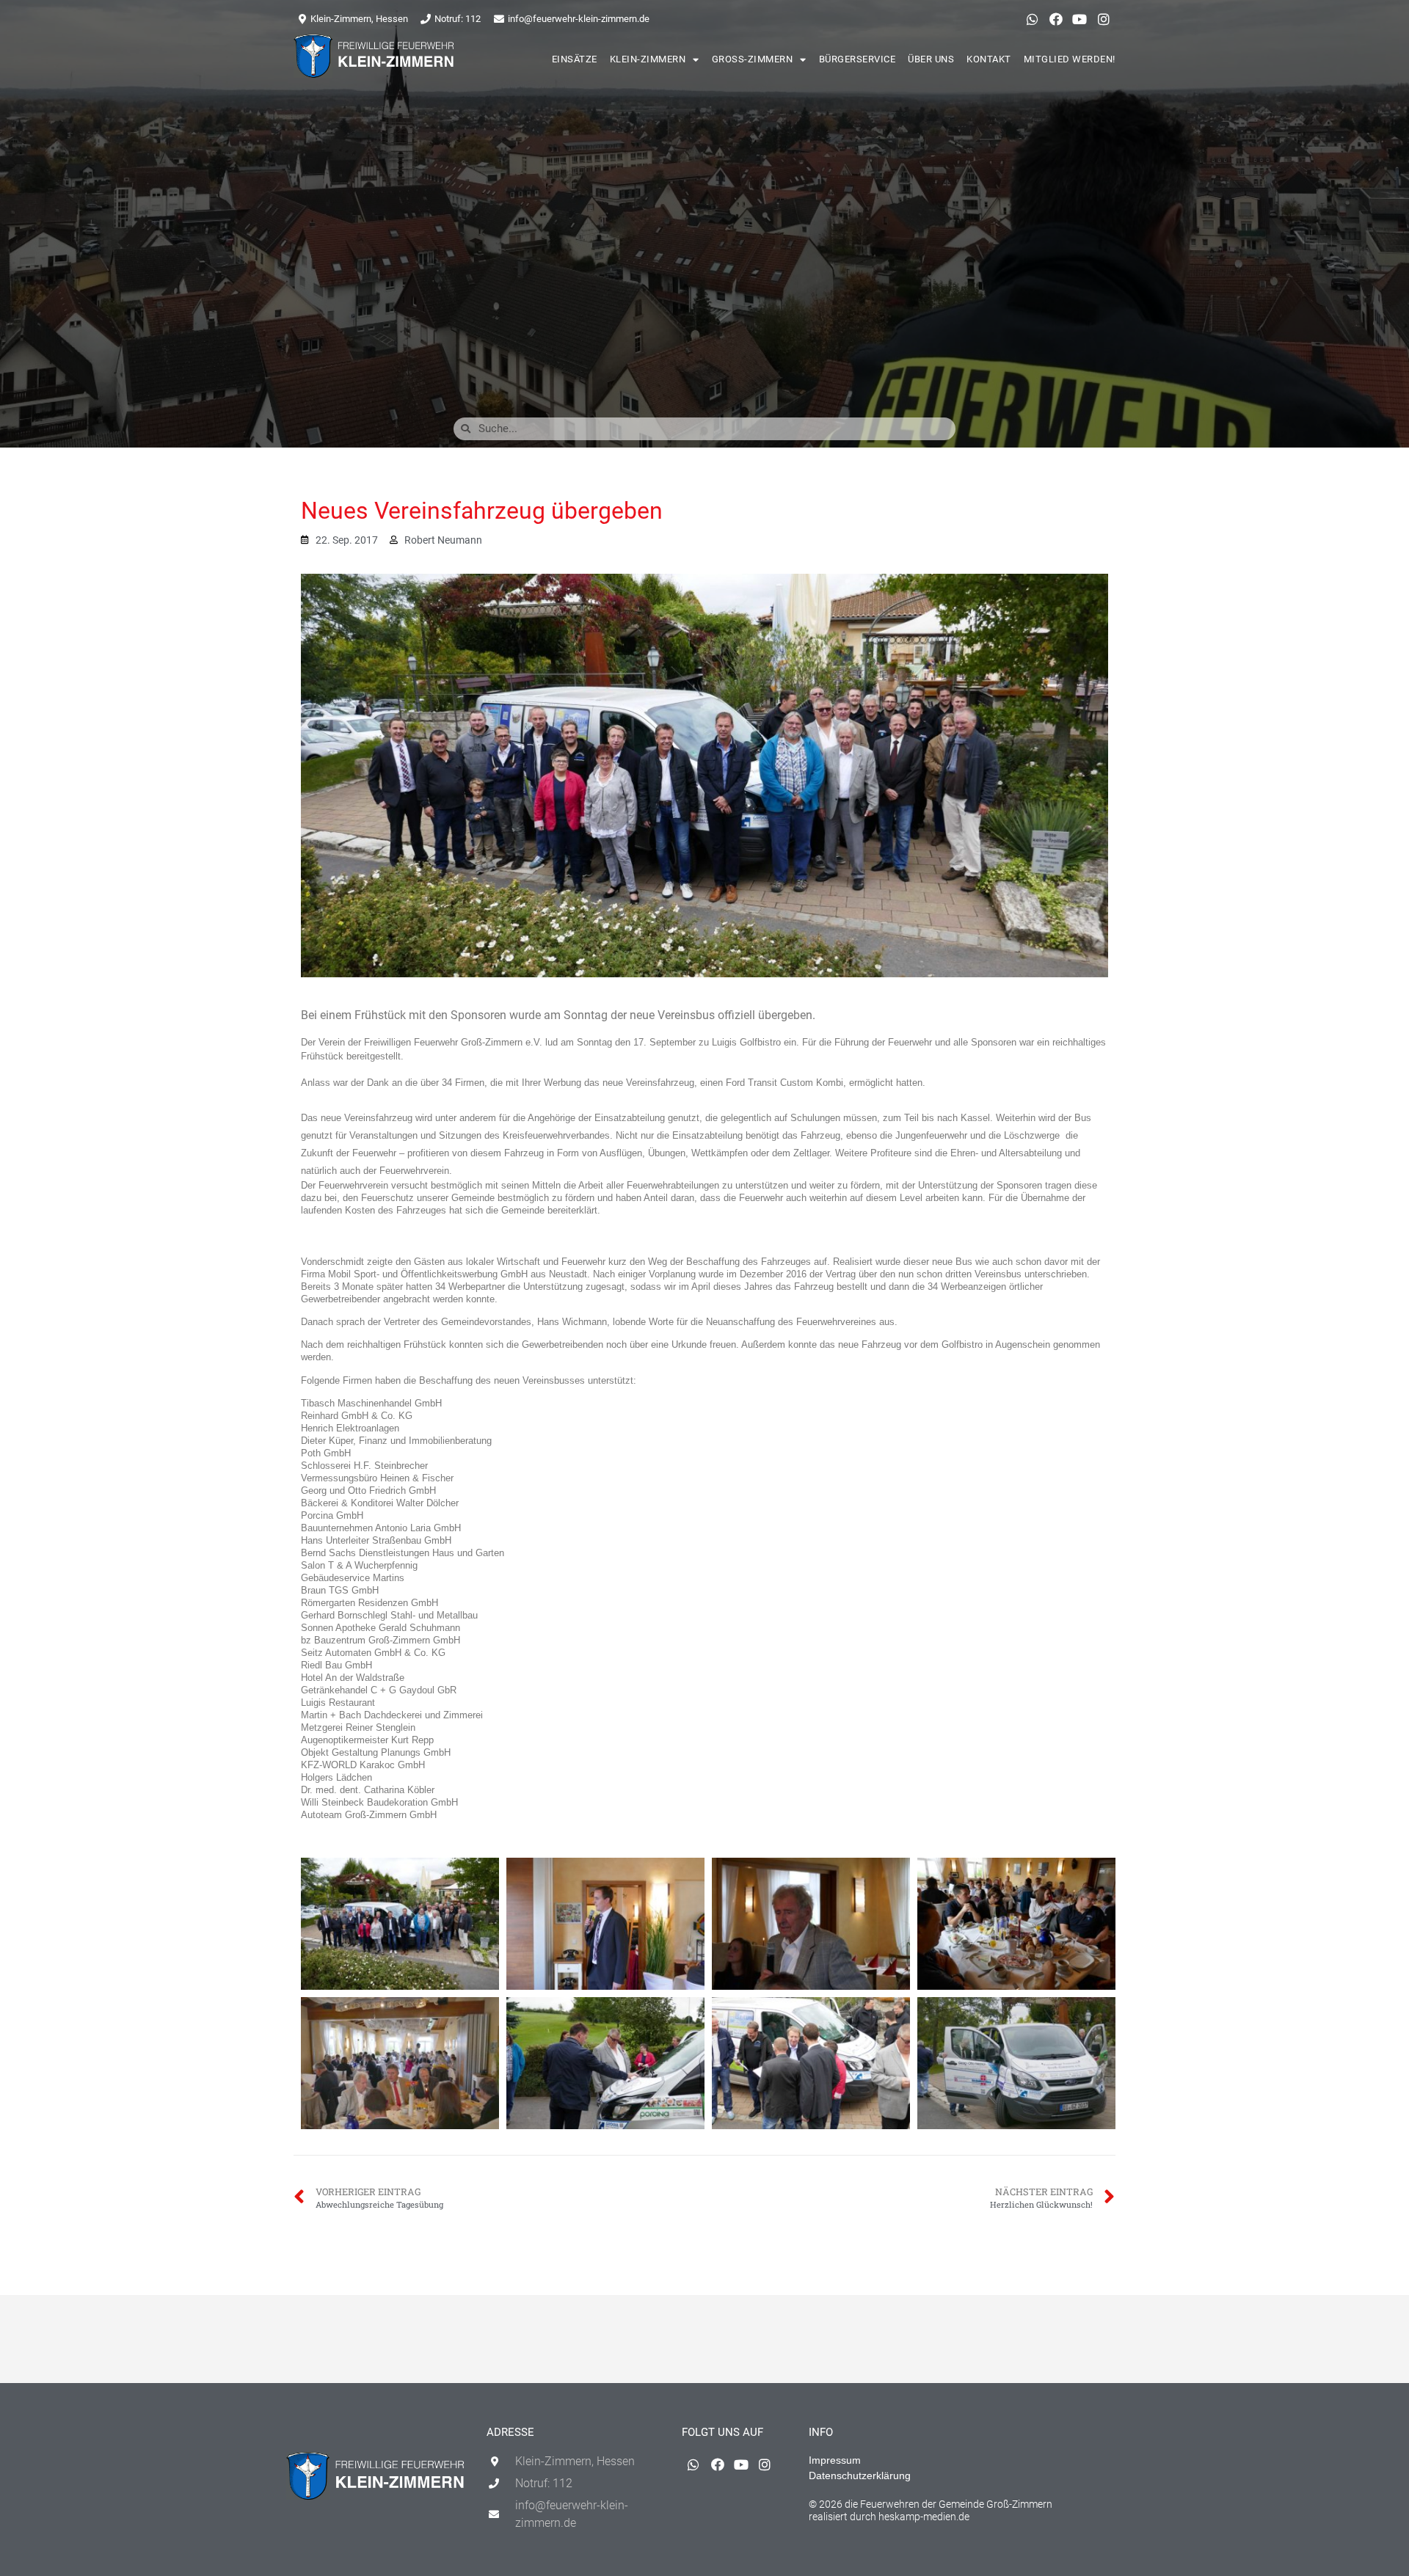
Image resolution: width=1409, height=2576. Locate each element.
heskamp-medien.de (924, 2517)
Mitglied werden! (1070, 59)
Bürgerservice (858, 59)
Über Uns (931, 59)
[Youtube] (1079, 19)
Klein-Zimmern (648, 59)
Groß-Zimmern (753, 59)
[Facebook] (1056, 19)
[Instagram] (1104, 19)
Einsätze (575, 59)
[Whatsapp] (1032, 19)
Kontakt (989, 59)
